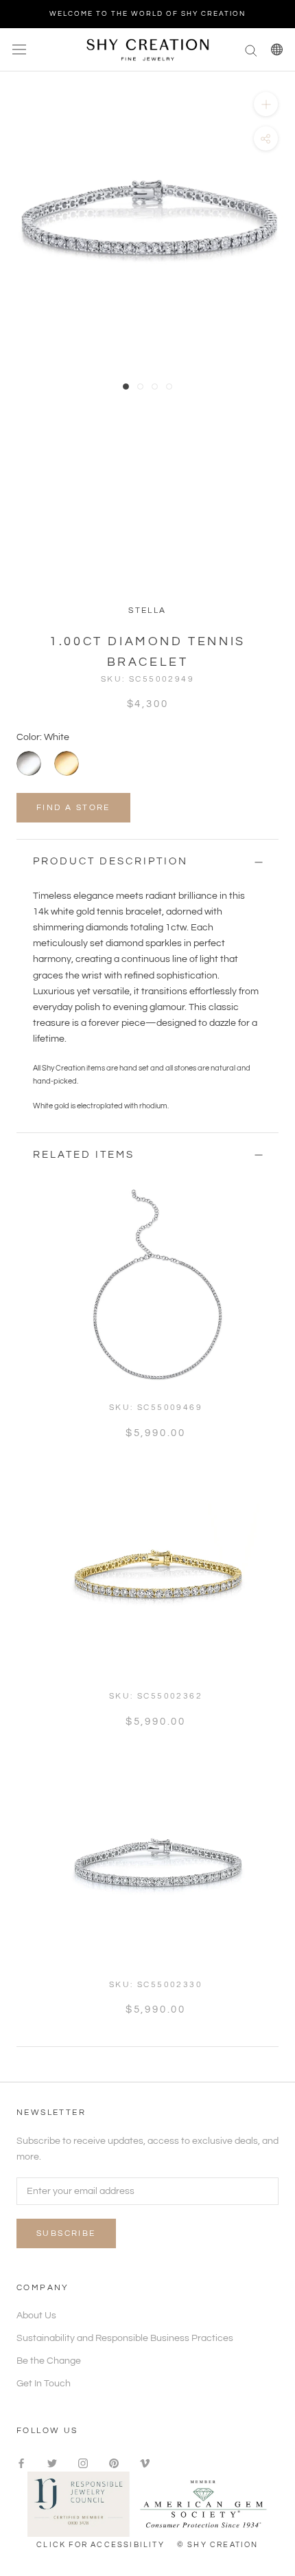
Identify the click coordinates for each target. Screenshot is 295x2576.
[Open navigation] (19, 50)
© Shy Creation (218, 2545)
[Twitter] (52, 2464)
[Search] (251, 50)
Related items (84, 1155)
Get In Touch (44, 2384)
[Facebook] (21, 2464)
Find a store (73, 808)
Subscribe (66, 2233)
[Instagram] (83, 2464)
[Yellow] (67, 763)
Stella (147, 611)
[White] (29, 763)
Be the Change (49, 2361)
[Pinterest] (114, 2464)
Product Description (110, 861)
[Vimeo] (145, 2464)
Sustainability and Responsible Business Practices (125, 2338)
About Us (36, 2316)
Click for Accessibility (101, 2545)
